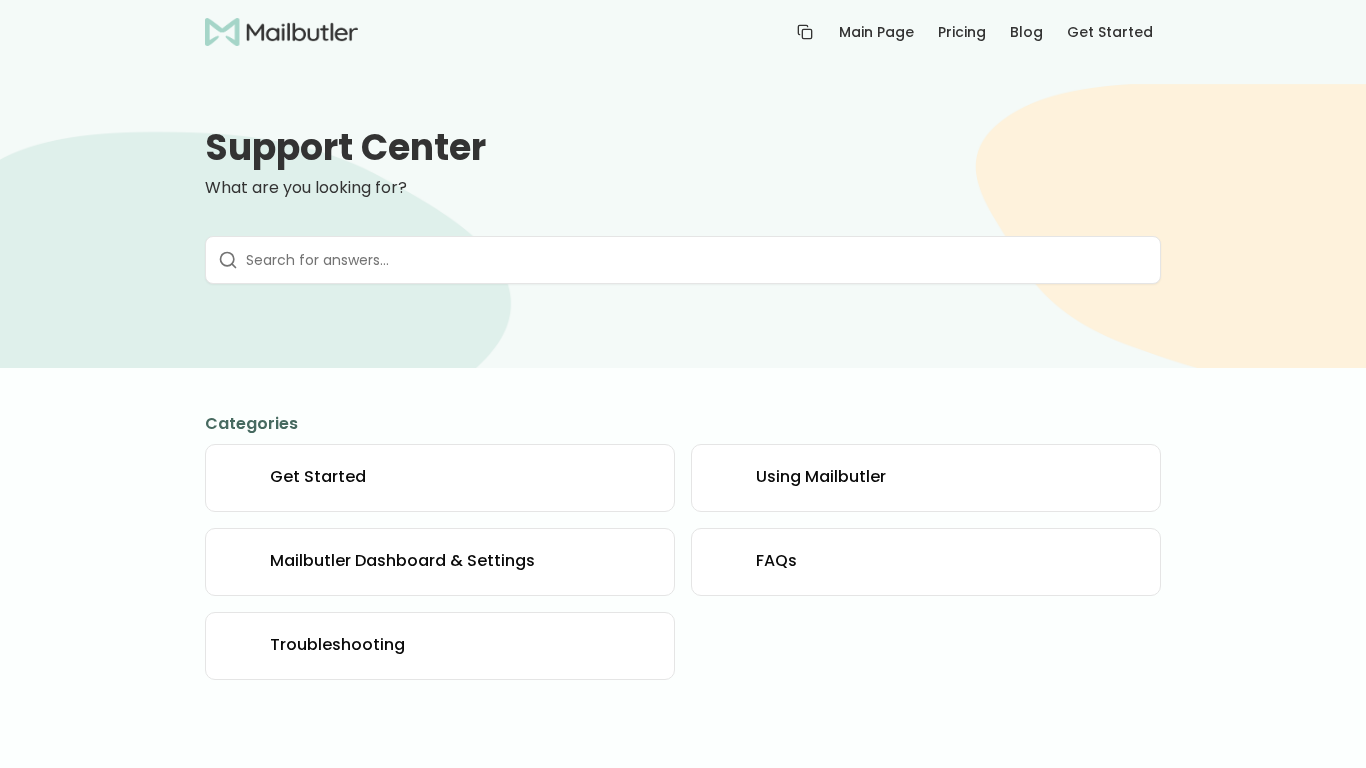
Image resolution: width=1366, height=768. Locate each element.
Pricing (962, 32)
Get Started (1110, 32)
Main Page (876, 32)
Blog (1026, 32)
